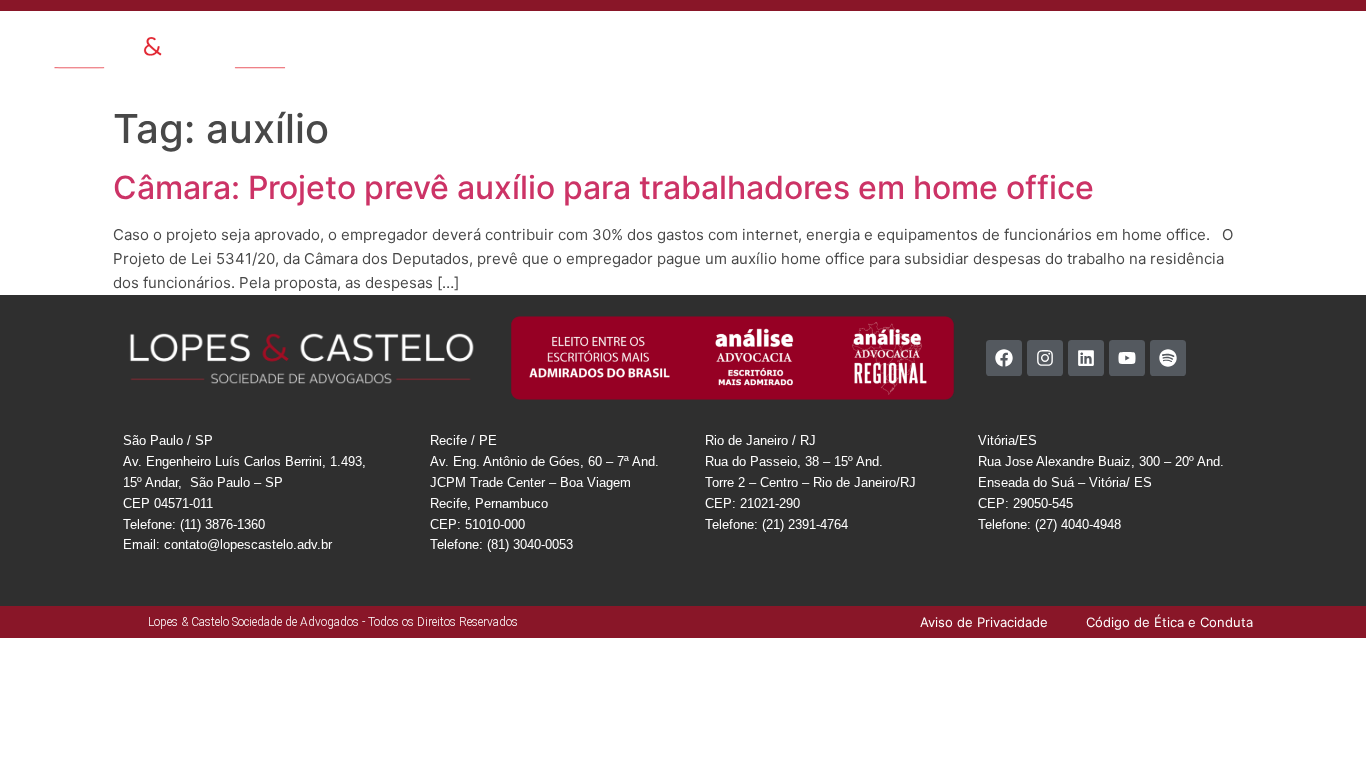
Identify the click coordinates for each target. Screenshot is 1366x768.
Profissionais (670, 44)
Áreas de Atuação (552, 44)
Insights (758, 44)
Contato (899, 44)
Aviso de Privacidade (1219, 44)
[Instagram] (1045, 358)
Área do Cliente (1087, 44)
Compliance (983, 44)
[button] (1332, 42)
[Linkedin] (1086, 358)
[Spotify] (1168, 358)
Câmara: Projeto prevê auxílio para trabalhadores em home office (603, 187)
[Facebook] (1004, 358)
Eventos (828, 44)
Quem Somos (431, 44)
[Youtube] (1127, 358)
